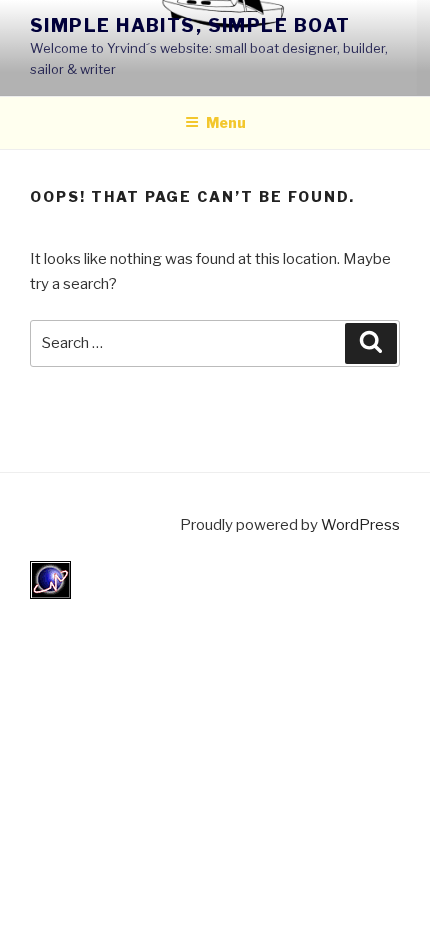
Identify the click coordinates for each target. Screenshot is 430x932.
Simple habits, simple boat (190, 25)
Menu (226, 122)
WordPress (360, 525)
